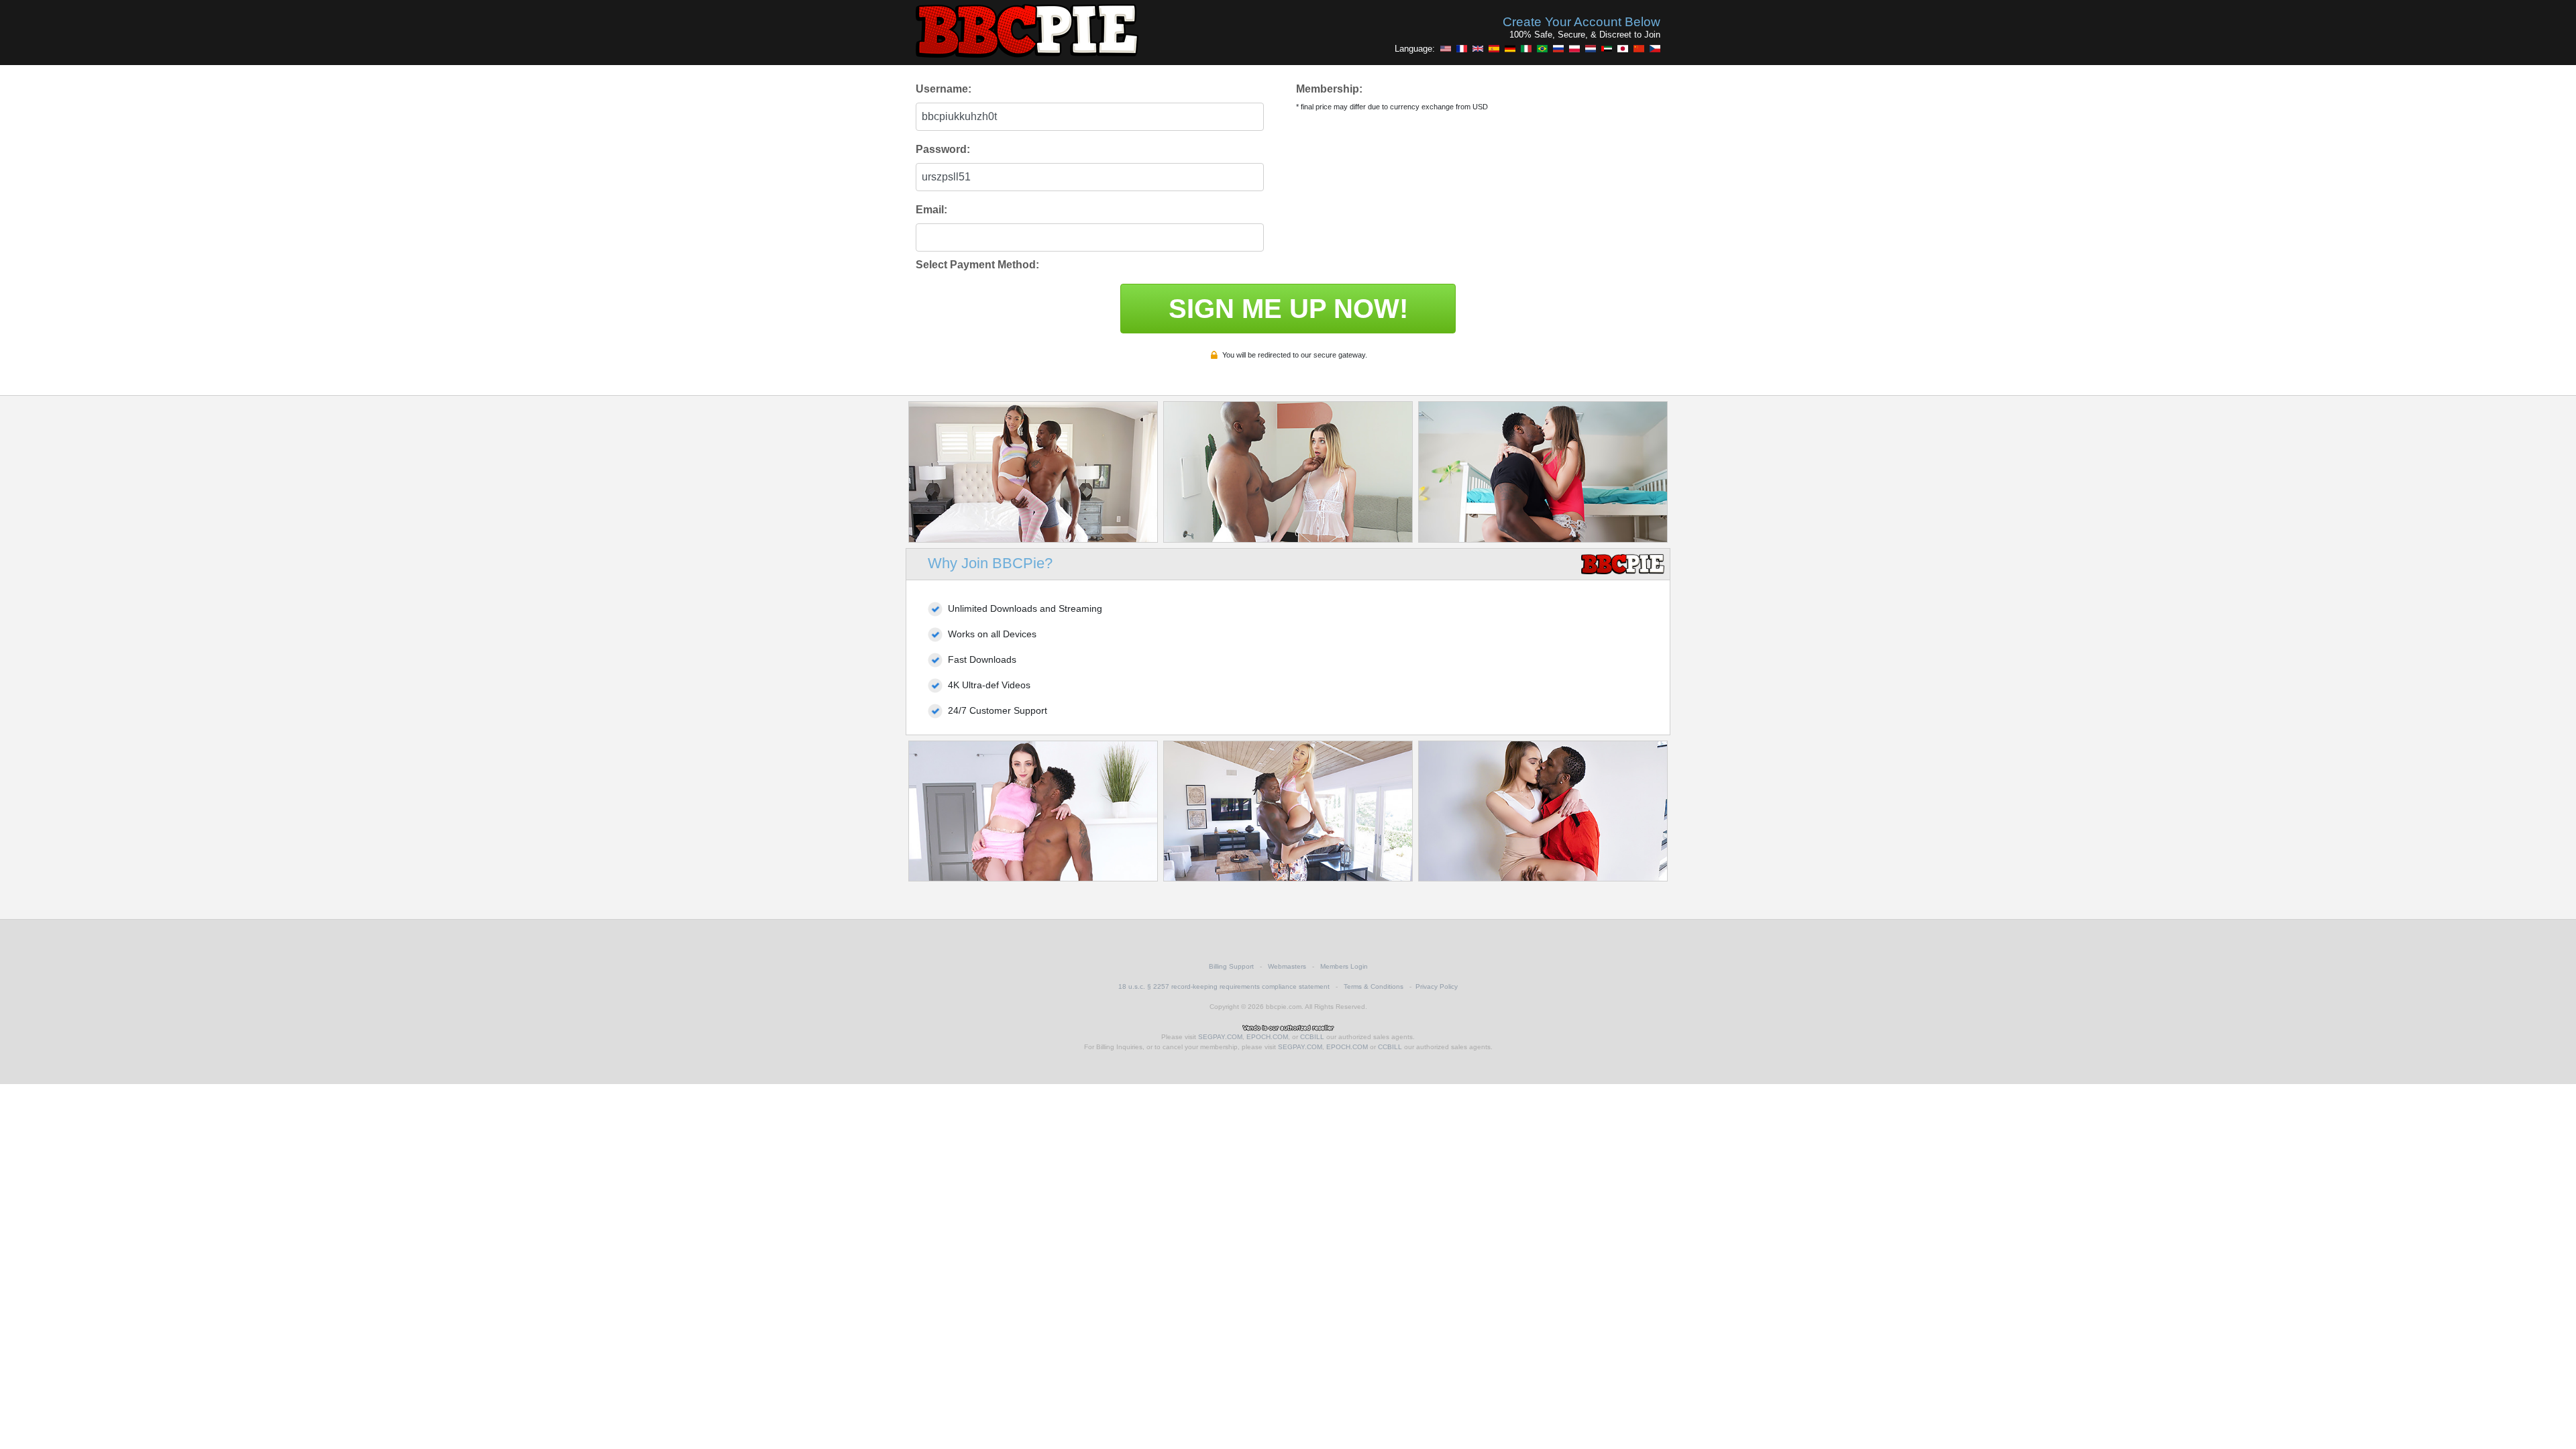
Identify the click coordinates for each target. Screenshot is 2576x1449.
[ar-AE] (1607, 48)
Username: (944, 89)
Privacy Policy (1437, 986)
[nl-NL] (1591, 48)
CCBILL (1312, 1037)
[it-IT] (1526, 48)
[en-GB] (1478, 48)
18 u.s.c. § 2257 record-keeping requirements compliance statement (1224, 986)
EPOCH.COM (1267, 1037)
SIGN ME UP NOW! (1288, 309)
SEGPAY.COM (1220, 1037)
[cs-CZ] (1655, 48)
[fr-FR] (1462, 48)
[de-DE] (1510, 48)
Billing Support (1231, 966)
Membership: (1329, 89)
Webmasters (1287, 966)
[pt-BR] (1542, 48)
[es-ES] (1494, 48)
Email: (931, 210)
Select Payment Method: (977, 265)
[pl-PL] (1574, 48)
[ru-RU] (1558, 48)
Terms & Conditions (1374, 986)
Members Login (1344, 966)
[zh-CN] (1639, 48)
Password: (943, 149)
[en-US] (1446, 48)
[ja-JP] (1623, 48)
